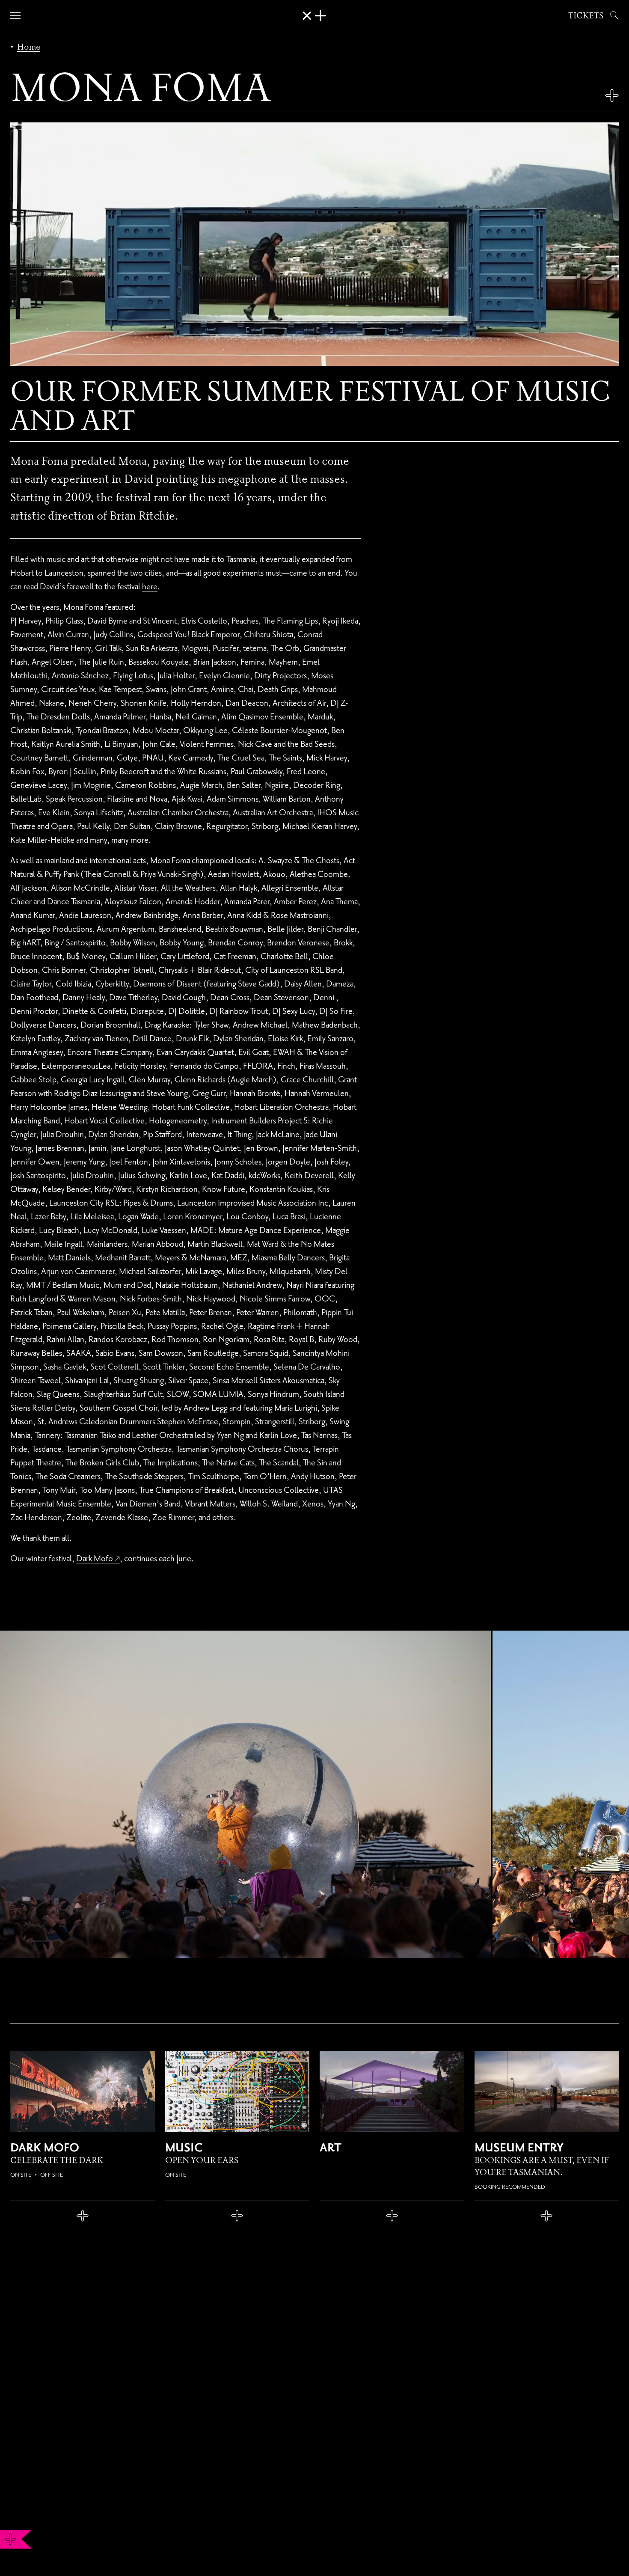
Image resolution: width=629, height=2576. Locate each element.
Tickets (586, 15)
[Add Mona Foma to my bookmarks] (612, 95)
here (150, 586)
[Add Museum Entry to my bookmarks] (547, 2216)
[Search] (613, 15)
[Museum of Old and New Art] (314, 16)
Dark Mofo (95, 1558)
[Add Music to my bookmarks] (237, 2216)
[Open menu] (15, 15)
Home (29, 47)
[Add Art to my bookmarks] (392, 2216)
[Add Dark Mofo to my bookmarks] (83, 2216)
